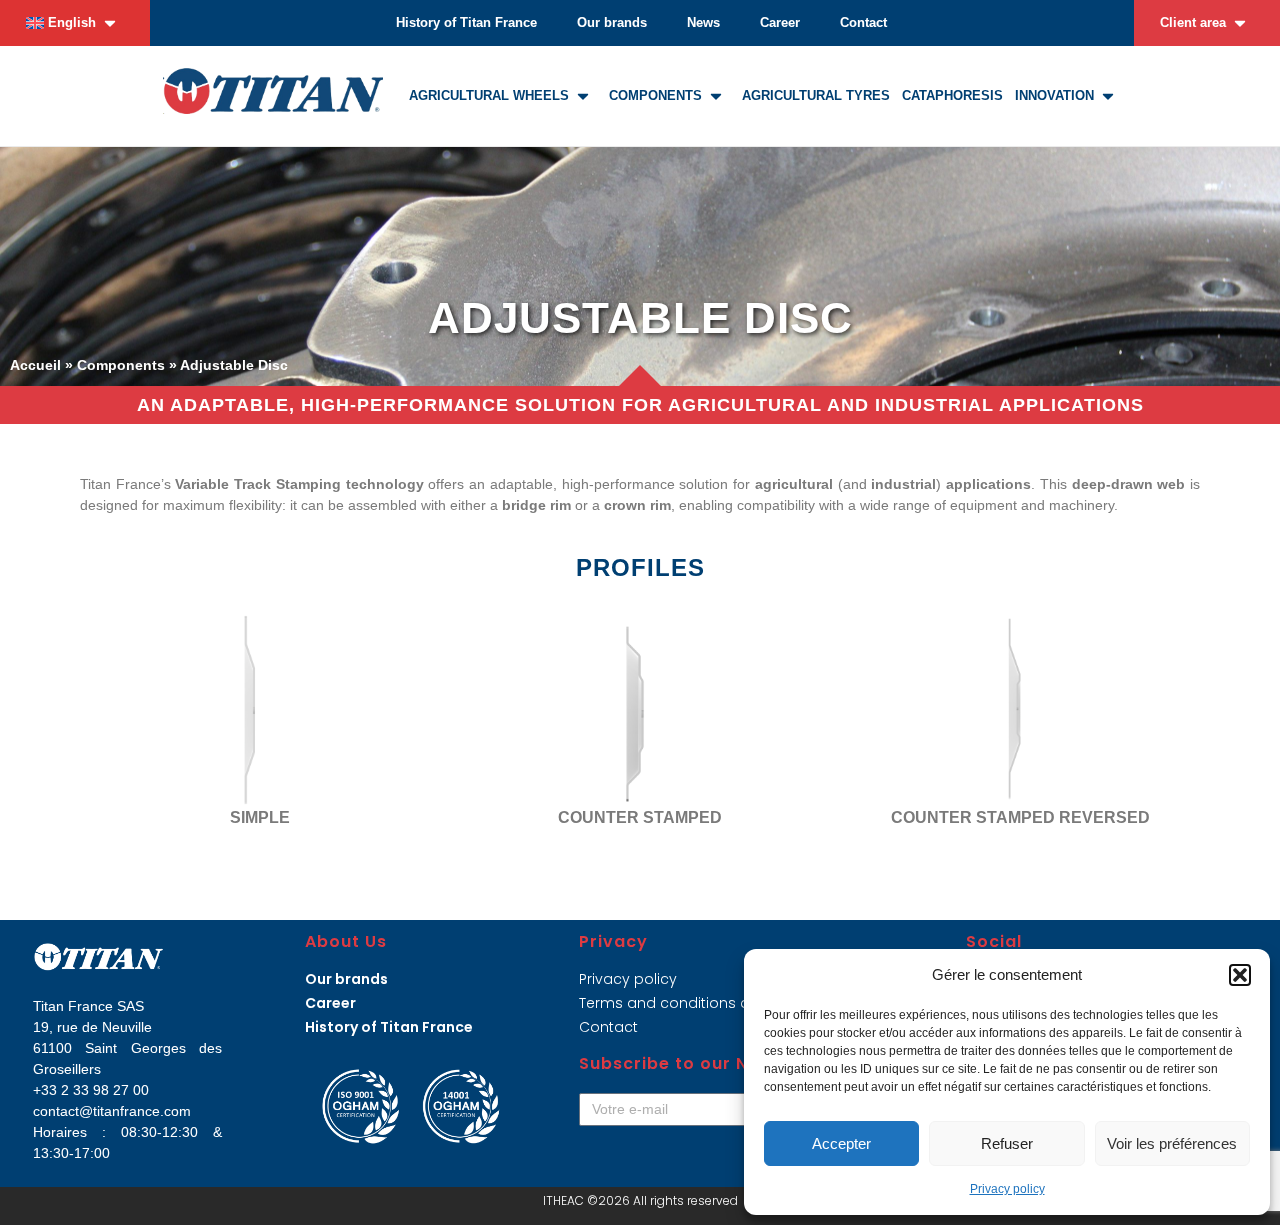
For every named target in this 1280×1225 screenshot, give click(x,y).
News (703, 22)
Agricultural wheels (489, 95)
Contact (863, 22)
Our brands (612, 22)
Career (780, 22)
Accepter (841, 1143)
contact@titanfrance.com (112, 1111)
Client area (1193, 22)
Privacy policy (1007, 1189)
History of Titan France (466, 22)
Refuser (1007, 1143)
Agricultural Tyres (816, 95)
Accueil (35, 365)
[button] (1240, 975)
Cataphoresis (952, 95)
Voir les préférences (1172, 1143)
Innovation (1054, 95)
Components (655, 95)
